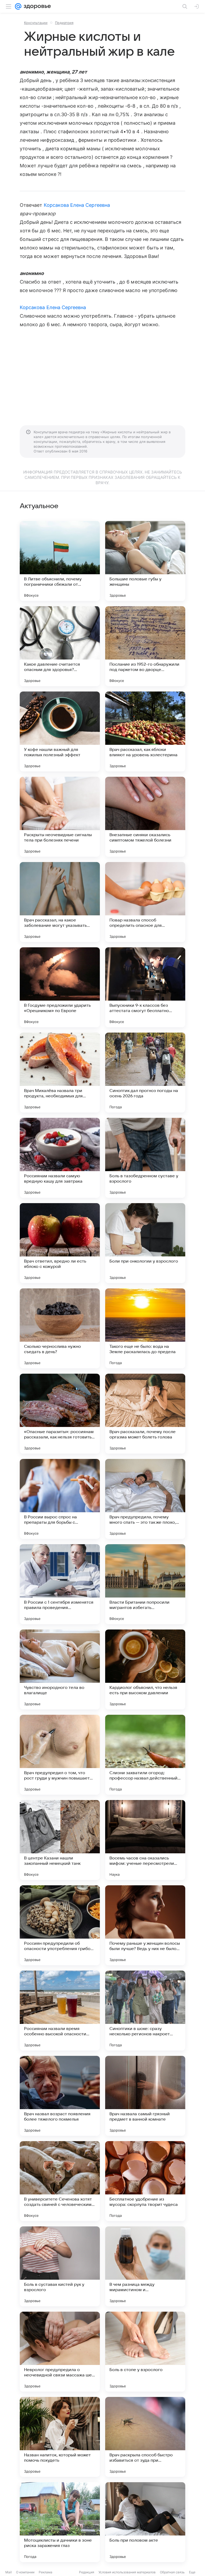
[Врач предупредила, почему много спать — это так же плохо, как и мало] (145, 1499)
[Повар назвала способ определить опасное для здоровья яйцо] (145, 902)
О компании (25, 2572)
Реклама (46, 2572)
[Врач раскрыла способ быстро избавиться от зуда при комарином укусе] (145, 2437)
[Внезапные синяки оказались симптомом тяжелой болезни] (145, 817)
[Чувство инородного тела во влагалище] (60, 1669)
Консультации (36, 23)
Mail (9, 2572)
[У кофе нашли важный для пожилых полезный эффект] (60, 731)
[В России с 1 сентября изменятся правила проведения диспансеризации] (60, 1584)
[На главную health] (36, 6)
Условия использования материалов (127, 2572)
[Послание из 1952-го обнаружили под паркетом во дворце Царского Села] (145, 646)
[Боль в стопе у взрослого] (145, 2352)
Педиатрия (64, 23)
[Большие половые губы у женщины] (145, 561)
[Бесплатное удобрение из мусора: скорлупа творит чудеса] (145, 2181)
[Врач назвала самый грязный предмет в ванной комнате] (145, 2096)
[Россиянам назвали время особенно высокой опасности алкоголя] (60, 2011)
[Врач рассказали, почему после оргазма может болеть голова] (145, 1414)
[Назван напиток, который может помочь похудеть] (60, 2437)
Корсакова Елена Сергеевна (77, 205)
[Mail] (18, 6)
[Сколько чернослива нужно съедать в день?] (60, 1328)
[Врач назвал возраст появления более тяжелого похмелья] (60, 2096)
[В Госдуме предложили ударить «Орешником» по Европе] (60, 987)
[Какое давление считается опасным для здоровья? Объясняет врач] (60, 646)
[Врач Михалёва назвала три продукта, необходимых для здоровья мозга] (60, 1073)
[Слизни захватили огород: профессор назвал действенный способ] (145, 1755)
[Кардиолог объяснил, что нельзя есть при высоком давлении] (145, 1669)
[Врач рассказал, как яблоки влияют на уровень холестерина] (145, 731)
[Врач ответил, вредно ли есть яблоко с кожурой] (60, 1243)
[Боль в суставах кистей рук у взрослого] (60, 2266)
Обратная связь (172, 2572)
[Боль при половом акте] (145, 2522)
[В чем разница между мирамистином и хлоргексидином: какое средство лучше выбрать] (145, 2266)
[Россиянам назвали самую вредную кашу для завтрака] (60, 1158)
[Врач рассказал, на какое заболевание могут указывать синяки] (60, 902)
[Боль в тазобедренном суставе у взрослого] (145, 1158)
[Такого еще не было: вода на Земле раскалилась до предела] (145, 1328)
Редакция (87, 2572)
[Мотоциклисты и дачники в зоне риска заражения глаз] (60, 2522)
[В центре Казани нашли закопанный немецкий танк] (60, 1840)
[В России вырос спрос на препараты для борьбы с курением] (60, 1499)
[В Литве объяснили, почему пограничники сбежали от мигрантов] (60, 561)
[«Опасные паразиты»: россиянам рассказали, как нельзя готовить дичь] (60, 1414)
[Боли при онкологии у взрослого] (145, 1243)
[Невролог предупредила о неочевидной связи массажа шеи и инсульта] (60, 2352)
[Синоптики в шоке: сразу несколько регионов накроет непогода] (145, 2011)
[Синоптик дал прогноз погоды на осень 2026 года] (145, 1073)
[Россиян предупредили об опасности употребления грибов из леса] (60, 1925)
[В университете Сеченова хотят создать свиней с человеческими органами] (60, 2181)
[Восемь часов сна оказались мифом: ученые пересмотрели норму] (145, 1840)
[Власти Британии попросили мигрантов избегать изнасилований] (145, 1584)
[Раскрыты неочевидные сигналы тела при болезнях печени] (60, 817)
